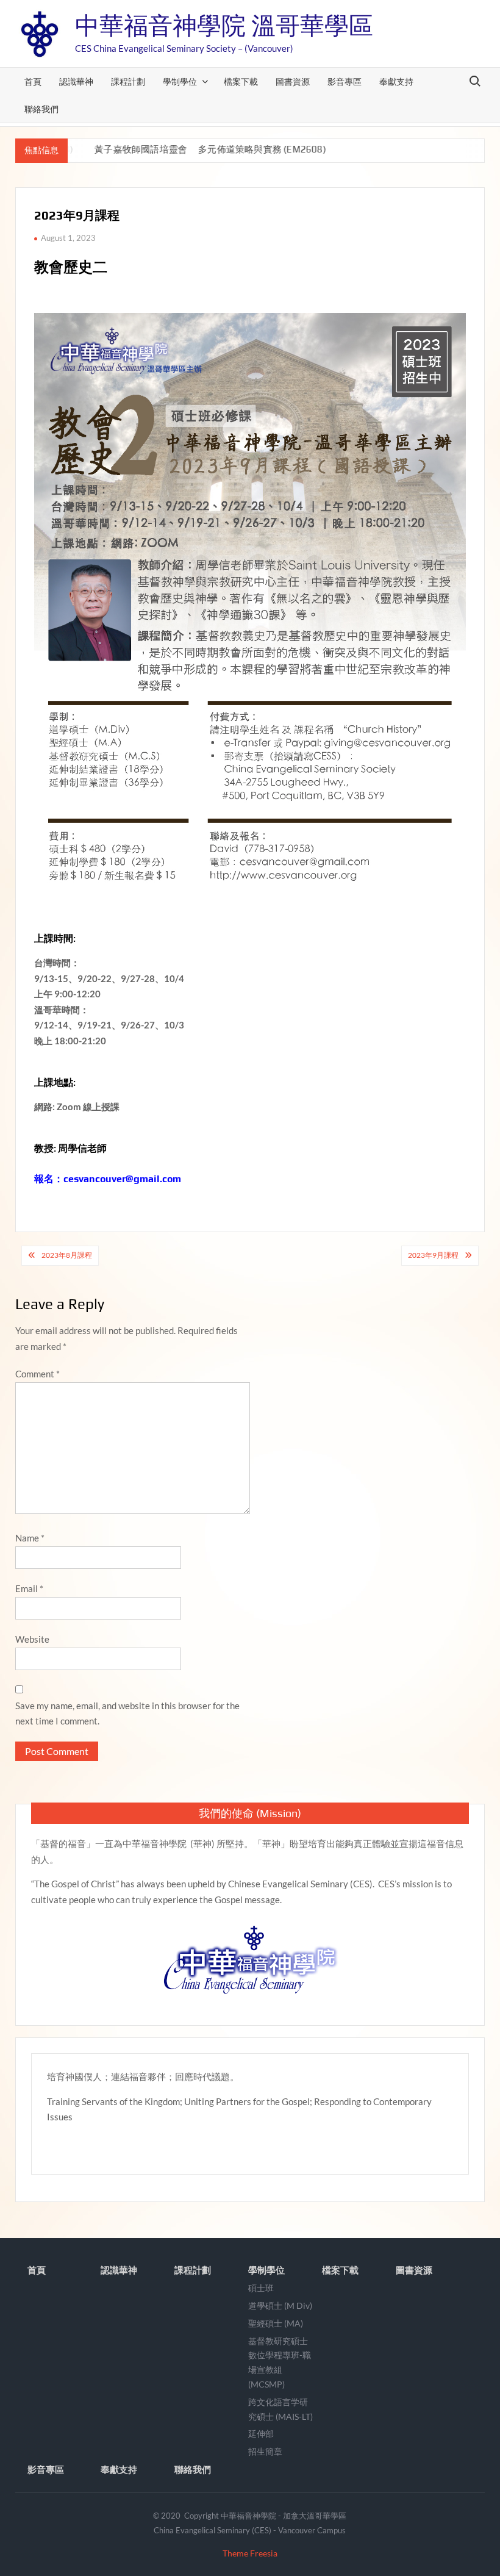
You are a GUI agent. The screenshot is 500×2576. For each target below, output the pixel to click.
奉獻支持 (396, 81)
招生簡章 (265, 2451)
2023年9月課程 (433, 1255)
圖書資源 (293, 81)
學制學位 (180, 81)
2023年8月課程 (67, 1255)
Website (32, 1639)
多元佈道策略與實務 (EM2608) (245, 149)
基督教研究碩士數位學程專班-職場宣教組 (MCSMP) (280, 2363)
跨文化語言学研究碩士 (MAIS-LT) (280, 2409)
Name (30, 1538)
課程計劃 (128, 81)
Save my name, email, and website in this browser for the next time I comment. (127, 1713)
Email (29, 1588)
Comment (37, 1374)
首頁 (33, 81)
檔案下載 (241, 81)
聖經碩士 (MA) (276, 2323)
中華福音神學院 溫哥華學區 (224, 26)
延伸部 (261, 2434)
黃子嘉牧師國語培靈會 (123, 149)
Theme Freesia (250, 2553)
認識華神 (76, 81)
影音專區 (345, 81)
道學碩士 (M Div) (280, 2305)
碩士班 (261, 2288)
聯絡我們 (41, 109)
